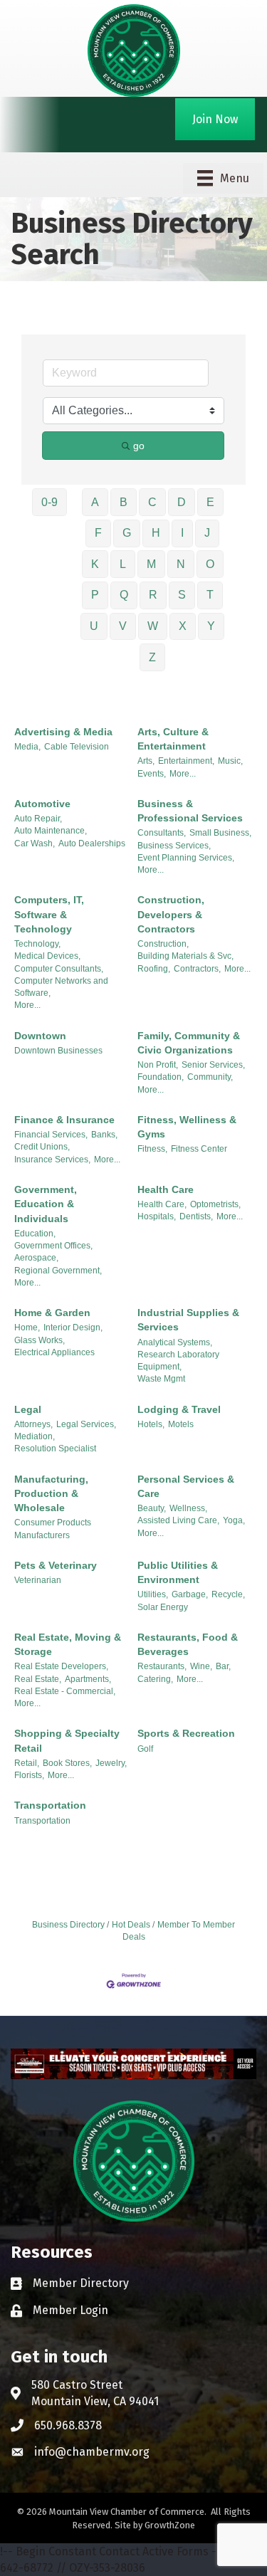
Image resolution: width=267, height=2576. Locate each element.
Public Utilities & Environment (178, 1572)
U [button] (94, 626)
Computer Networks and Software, (61, 987)
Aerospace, (36, 1258)
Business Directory (68, 1925)
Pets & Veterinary (56, 1565)
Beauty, (152, 1508)
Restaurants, (162, 1666)
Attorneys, (33, 1424)
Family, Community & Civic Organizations (189, 1043)
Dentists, (196, 1216)
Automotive (42, 804)
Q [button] (124, 595)
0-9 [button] (49, 502)
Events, (152, 774)
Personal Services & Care (186, 1486)
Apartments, (88, 1679)
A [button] (95, 502)
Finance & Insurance (64, 1120)
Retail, (27, 1763)
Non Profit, (158, 1065)
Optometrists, (215, 1204)
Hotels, (151, 1424)
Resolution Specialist (55, 1449)
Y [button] (211, 626)
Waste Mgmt (161, 1379)
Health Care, (162, 1204)
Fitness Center (199, 1149)
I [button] (182, 533)
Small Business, (220, 833)
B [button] (124, 502)
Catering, (155, 1679)
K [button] (95, 564)
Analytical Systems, (175, 1342)
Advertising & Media (63, 732)
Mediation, (35, 1436)
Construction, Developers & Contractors (171, 914)
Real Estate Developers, (61, 1666)
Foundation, (161, 1077)
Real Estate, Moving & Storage (68, 1644)
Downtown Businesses (58, 1051)
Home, (27, 1328)
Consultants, (162, 833)
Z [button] (152, 657)
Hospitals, (157, 1216)
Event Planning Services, (186, 858)
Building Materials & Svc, (185, 956)
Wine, (201, 1666)
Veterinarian (38, 1580)
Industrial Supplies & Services (188, 1320)
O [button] (210, 564)
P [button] (95, 595)
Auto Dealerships (92, 843)
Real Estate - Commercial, (65, 1691)
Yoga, (234, 1520)
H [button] (156, 533)
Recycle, (228, 1594)
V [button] (123, 626)
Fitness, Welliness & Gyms (187, 1127)
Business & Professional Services (190, 811)
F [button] (98, 533)
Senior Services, (213, 1065)
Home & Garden (52, 1313)
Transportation (50, 1805)
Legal (28, 1409)
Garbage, (190, 1594)
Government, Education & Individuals (46, 1204)
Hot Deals (131, 1925)
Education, (35, 1234)
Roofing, (154, 969)
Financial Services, (51, 1135)
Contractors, (197, 969)
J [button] (207, 533)
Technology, (37, 944)
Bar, (223, 1666)
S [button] (182, 595)
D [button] (182, 502)
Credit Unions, (42, 1147)
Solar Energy (163, 1607)
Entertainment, (186, 761)
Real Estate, (38, 1679)
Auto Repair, (38, 819)
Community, (210, 1077)
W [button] (153, 626)
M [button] (151, 564)
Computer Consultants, (59, 969)
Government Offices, (53, 1246)
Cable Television (77, 747)
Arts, (146, 761)
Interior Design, (73, 1328)
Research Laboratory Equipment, (178, 1361)
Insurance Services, (52, 1160)
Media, (27, 747)
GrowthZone (170, 2525)
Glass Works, (40, 1340)
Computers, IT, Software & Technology (49, 914)
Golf (145, 1749)
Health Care (166, 1189)
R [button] (153, 595)
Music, (230, 761)
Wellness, (188, 1508)
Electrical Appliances (54, 1352)
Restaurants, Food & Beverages (188, 1644)
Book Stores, (67, 1763)
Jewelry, (111, 1763)
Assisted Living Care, (178, 1520)
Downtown (40, 1036)
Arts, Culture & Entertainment (173, 739)
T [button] (210, 595)
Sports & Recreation (186, 1733)
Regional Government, (58, 1271)
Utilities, (153, 1594)
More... (183, 774)
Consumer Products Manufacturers (53, 1529)
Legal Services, (86, 1424)
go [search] (139, 446)
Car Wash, (35, 843)
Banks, (104, 1135)
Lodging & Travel (179, 1409)
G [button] (127, 533)
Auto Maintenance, (51, 831)
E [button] (210, 502)
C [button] (152, 502)
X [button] (183, 626)
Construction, (163, 944)
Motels (181, 1424)
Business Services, (174, 846)
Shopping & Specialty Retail (67, 1740)
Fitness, (152, 1149)
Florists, (29, 1775)
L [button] (123, 564)
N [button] (181, 564)
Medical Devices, (47, 956)
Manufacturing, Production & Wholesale (51, 1494)
